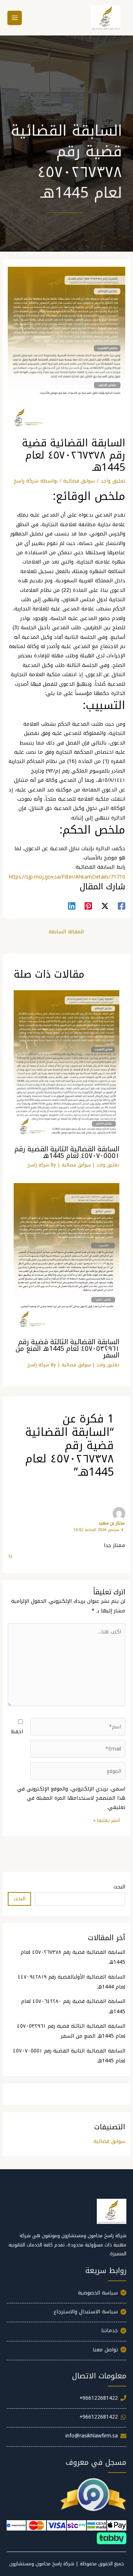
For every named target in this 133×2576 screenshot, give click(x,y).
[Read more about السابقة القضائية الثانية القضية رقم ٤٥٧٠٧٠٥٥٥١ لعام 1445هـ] (67, 1065)
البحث (119, 1887)
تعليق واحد (113, 481)
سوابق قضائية (79, 481)
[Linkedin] (72, 906)
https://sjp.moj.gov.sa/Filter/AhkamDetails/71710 (67, 877)
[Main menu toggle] (15, 18)
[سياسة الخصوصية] (66, 2296)
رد (10, 1555)
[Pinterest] (88, 906)
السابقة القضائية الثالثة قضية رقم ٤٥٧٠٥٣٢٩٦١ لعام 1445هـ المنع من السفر (67, 1349)
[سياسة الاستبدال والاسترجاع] (66, 2314)
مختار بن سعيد (112, 1523)
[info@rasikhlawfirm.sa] (66, 2439)
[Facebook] (122, 906)
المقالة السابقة (66, 931)
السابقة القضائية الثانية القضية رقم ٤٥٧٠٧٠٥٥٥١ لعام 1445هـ (67, 1152)
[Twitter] (105, 906)
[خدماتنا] (66, 2333)
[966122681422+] (66, 2401)
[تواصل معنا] (66, 2352)
